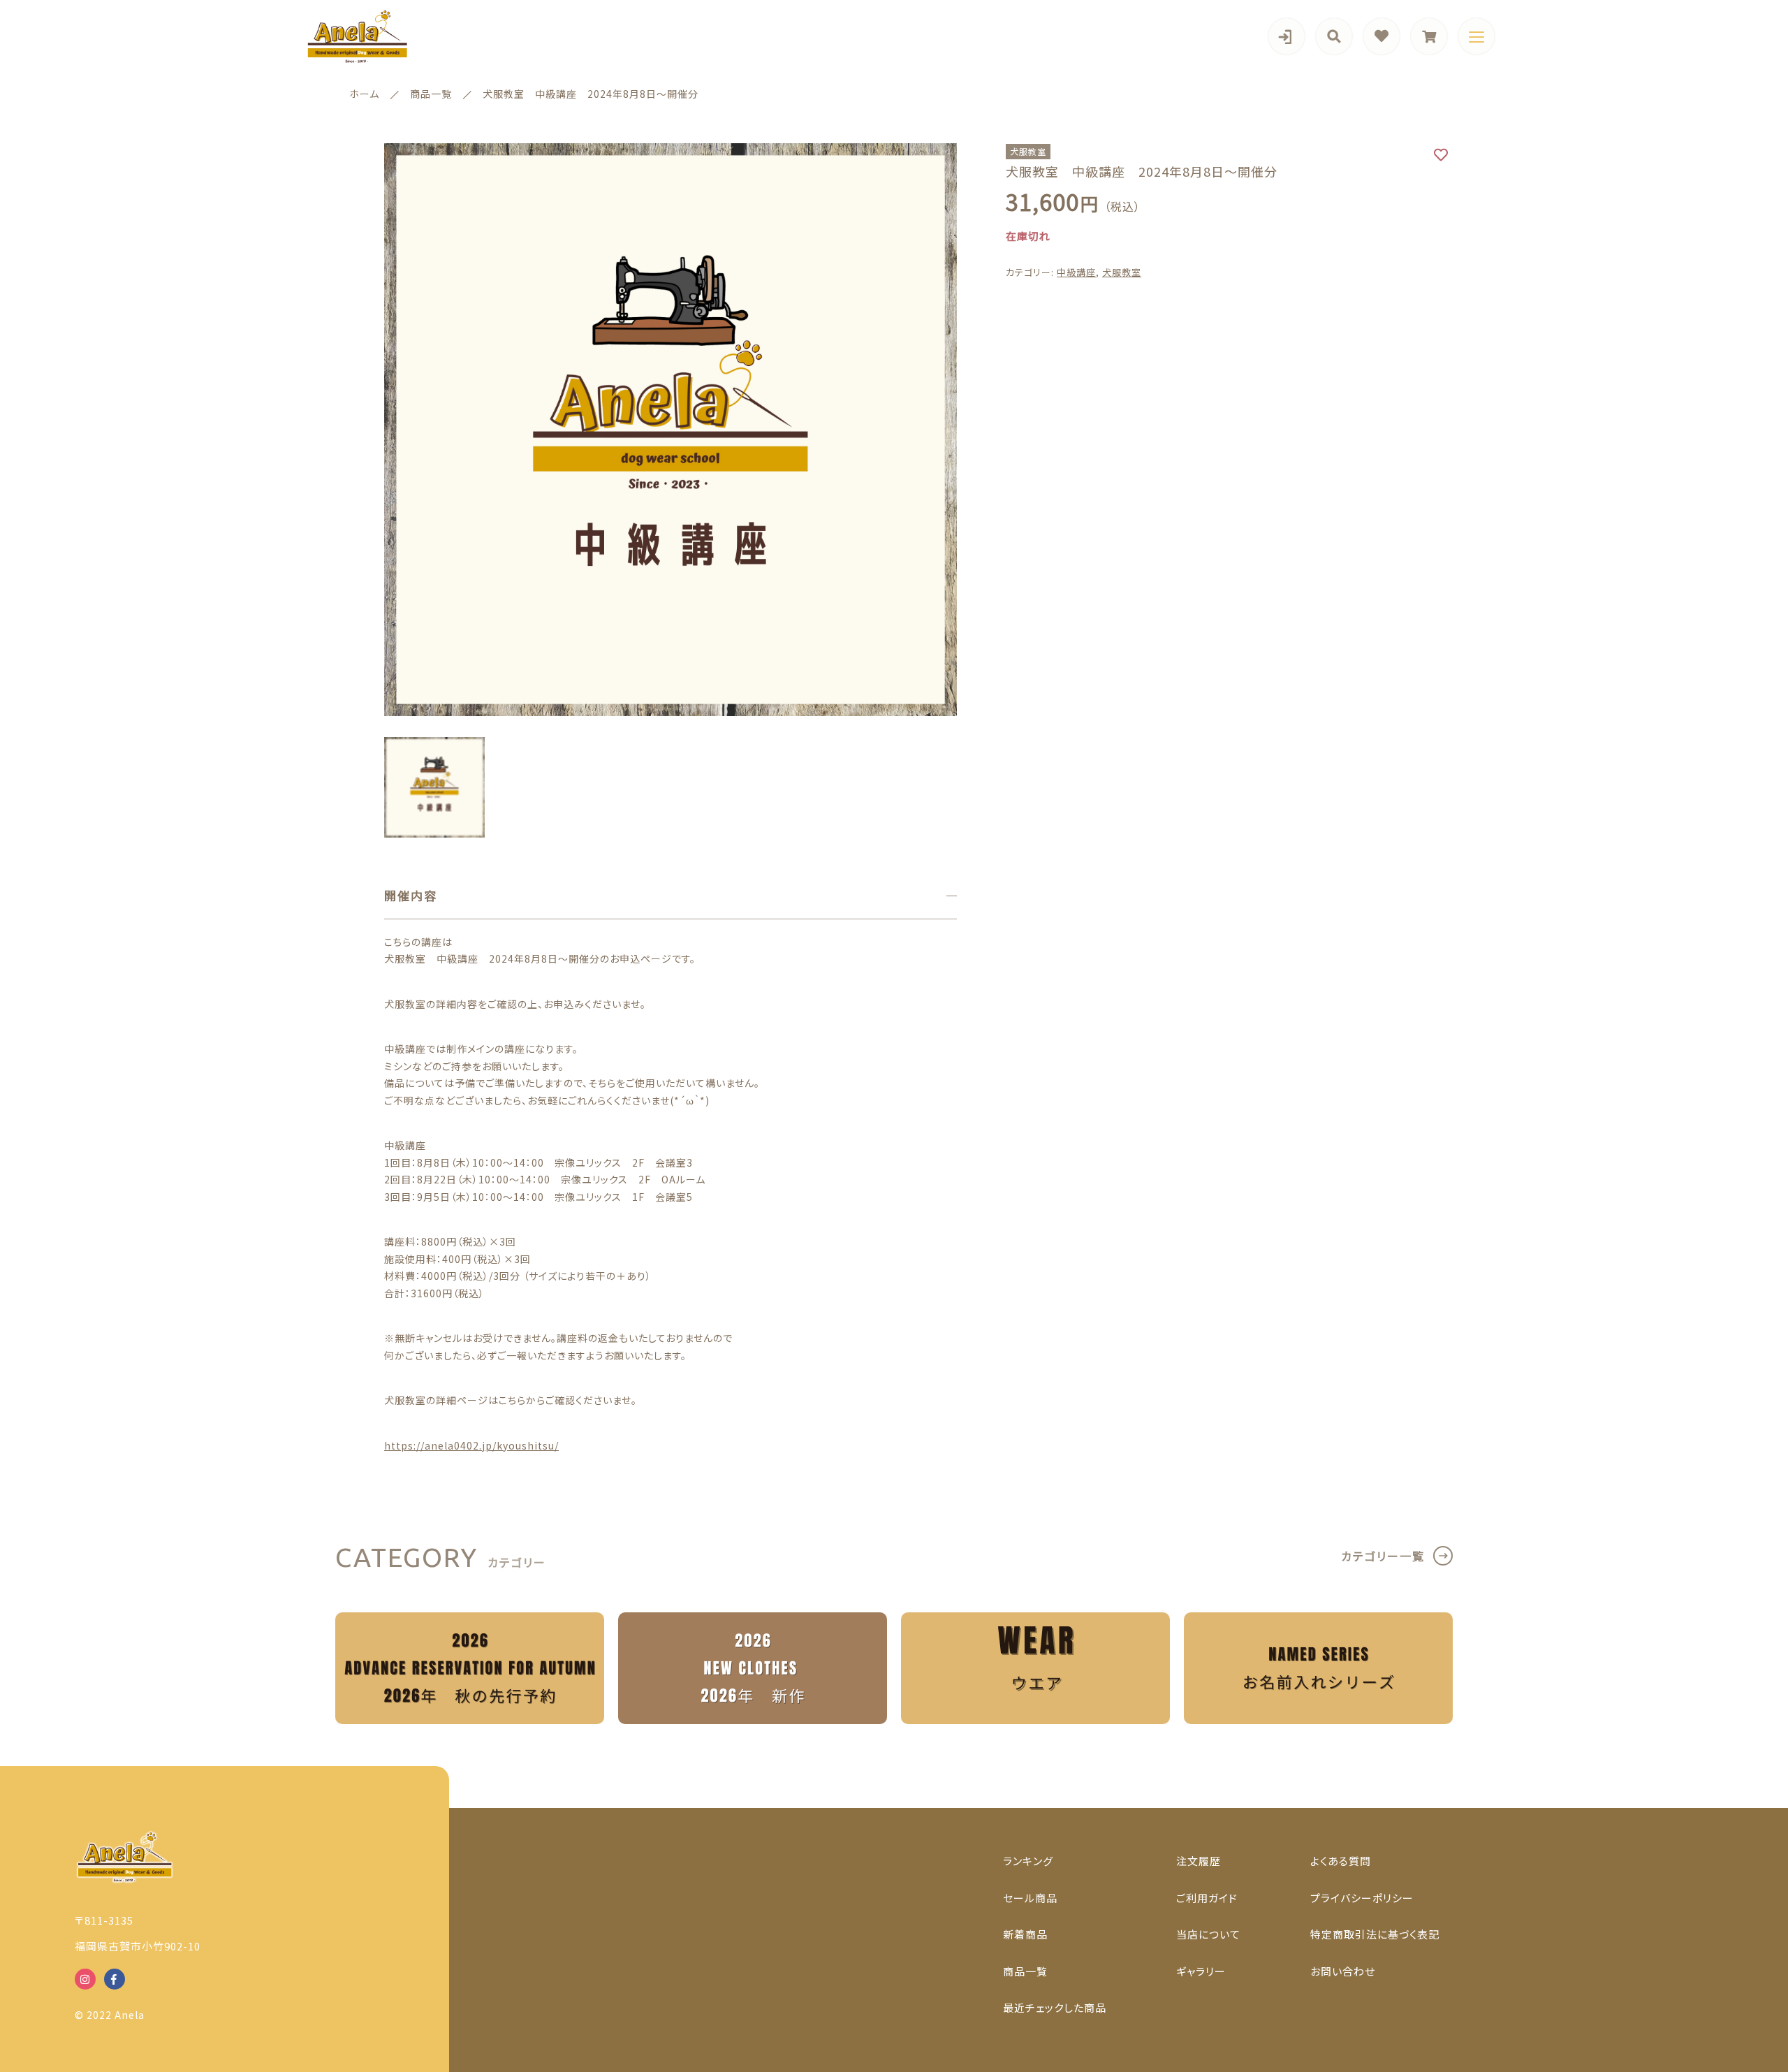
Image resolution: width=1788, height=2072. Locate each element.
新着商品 (1025, 1934)
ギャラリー (1201, 1971)
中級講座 (1076, 272)
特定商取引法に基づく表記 (1375, 1934)
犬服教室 (1122, 272)
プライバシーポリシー (1362, 1898)
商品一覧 (1025, 1971)
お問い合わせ (1343, 1971)
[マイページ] (1287, 36)
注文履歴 (1199, 1861)
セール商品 (1030, 1898)
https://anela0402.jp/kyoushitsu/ (471, 1445)
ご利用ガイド (1207, 1898)
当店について (1208, 1934)
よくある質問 (1341, 1861)
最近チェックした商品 (1055, 2007)
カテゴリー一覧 (1383, 1556)
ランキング (1028, 1861)
